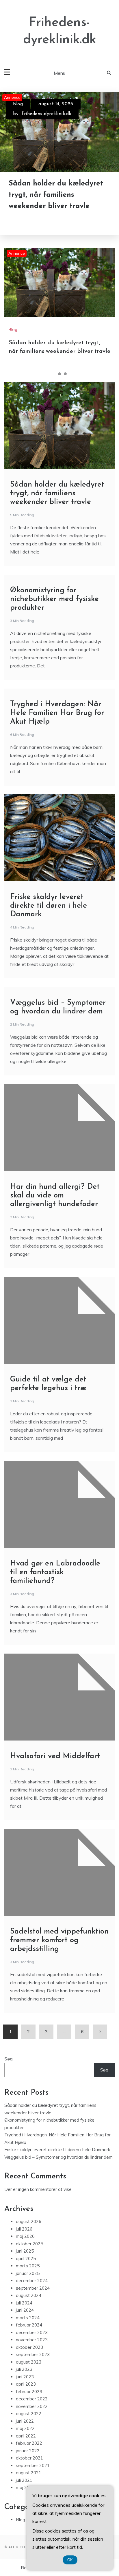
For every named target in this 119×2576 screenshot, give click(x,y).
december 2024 (32, 2281)
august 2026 (29, 2221)
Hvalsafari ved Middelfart (55, 1756)
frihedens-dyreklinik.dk (47, 114)
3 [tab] (65, 374)
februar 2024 (29, 2325)
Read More (35, 221)
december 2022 (32, 2399)
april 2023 (26, 2384)
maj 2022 (25, 2428)
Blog (18, 104)
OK (70, 2560)
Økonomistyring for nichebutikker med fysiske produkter (54, 599)
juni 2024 (25, 2310)
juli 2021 (24, 2480)
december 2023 (32, 2332)
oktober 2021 (29, 2458)
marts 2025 (28, 2266)
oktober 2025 (29, 2244)
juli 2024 (24, 2303)
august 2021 (29, 2473)
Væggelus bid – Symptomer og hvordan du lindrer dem (58, 2157)
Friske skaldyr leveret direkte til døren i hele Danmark (49, 906)
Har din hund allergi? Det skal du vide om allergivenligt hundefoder (55, 1196)
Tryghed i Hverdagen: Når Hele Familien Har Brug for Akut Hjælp (57, 713)
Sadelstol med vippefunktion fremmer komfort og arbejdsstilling (59, 1940)
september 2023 (33, 2354)
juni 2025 (25, 2251)
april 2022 (26, 2436)
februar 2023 (29, 2392)
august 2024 (29, 2295)
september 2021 (33, 2465)
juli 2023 (24, 2369)
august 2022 (29, 2414)
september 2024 (33, 2288)
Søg (9, 2059)
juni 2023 (25, 2377)
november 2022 (32, 2406)
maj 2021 (25, 2487)
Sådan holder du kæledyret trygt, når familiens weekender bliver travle (56, 195)
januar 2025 (28, 2273)
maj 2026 (25, 2236)
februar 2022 (29, 2443)
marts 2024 (28, 2318)
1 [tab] (54, 374)
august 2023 (29, 2362)
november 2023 (32, 2340)
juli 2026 (24, 2229)
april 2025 (26, 2259)
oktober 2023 (29, 2347)
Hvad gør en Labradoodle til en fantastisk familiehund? (55, 1572)
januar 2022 (28, 2451)
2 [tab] (59, 374)
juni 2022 (25, 2421)
